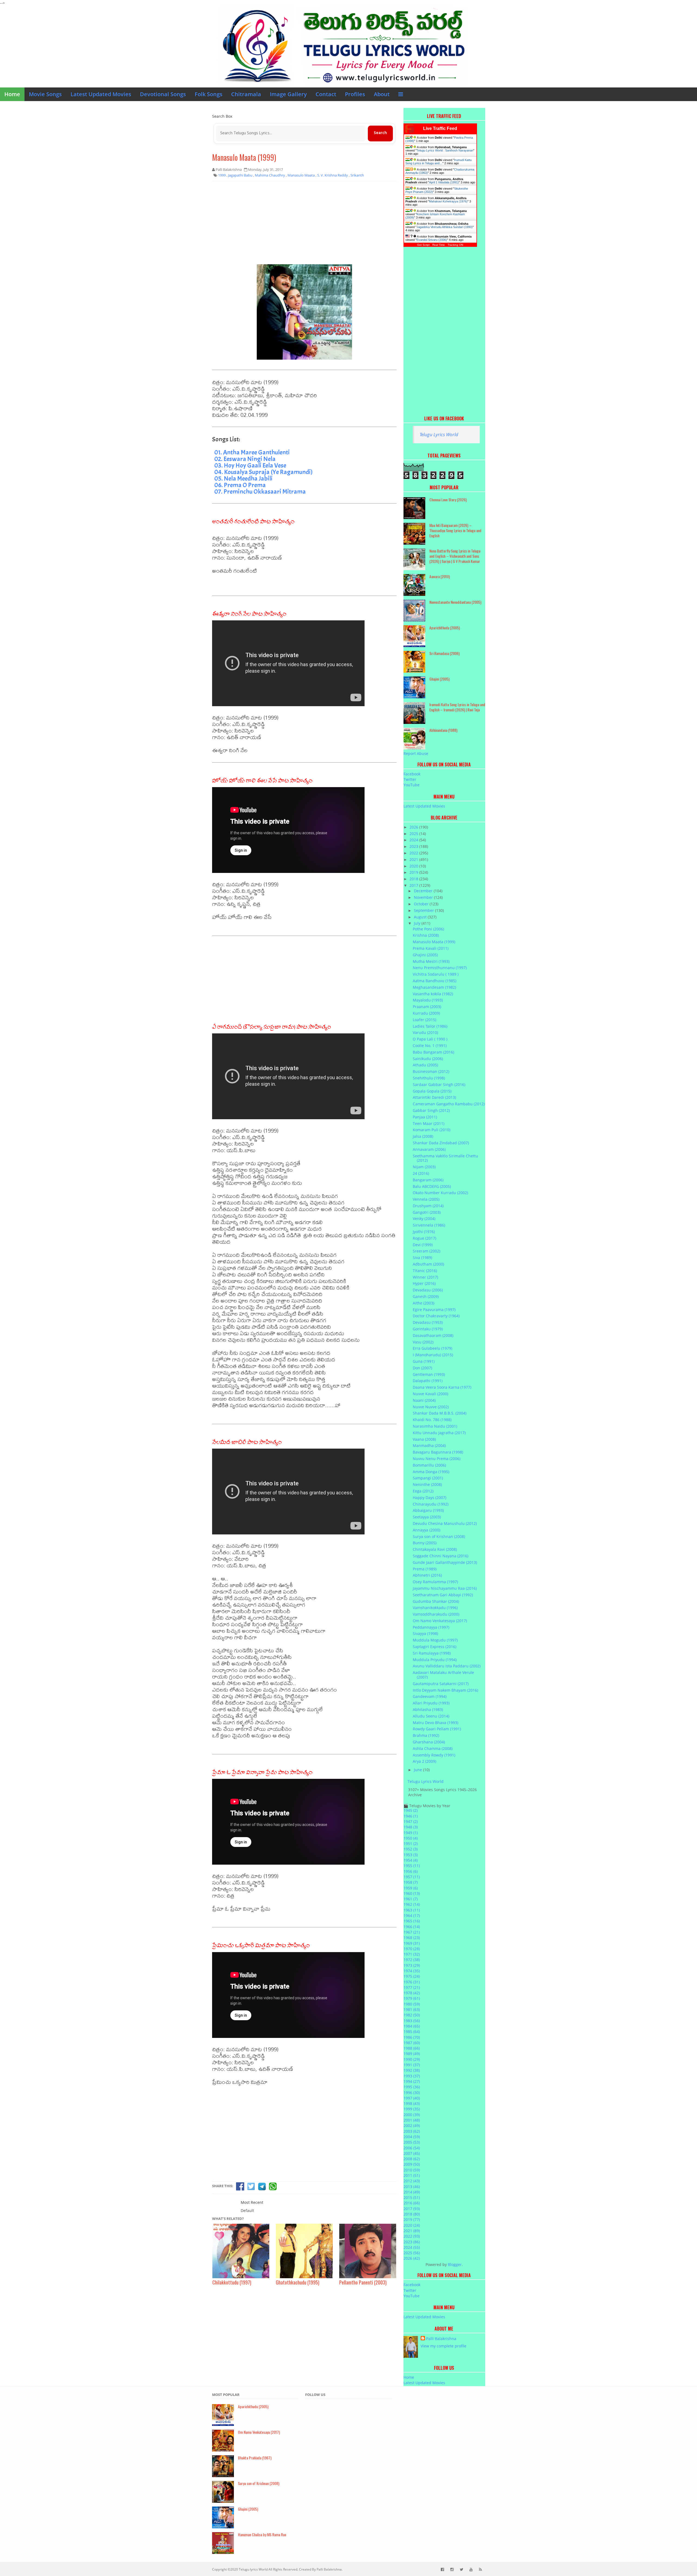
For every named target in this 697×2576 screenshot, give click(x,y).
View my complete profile (444, 2346)
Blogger (455, 2264)
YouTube (412, 785)
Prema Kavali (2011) (431, 948)
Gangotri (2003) (427, 1212)
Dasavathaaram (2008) (433, 1335)
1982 (412, 2015)
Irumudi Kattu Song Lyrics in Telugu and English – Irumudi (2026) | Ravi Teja (457, 707)
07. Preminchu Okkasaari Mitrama (260, 491)
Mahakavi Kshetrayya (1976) (448, 201)
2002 (412, 2126)
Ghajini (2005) (439, 679)
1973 (412, 1965)
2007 (412, 2153)
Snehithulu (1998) (429, 1078)
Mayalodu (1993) (428, 1000)
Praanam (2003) (427, 1007)
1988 (412, 2048)
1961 (411, 1899)
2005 (412, 2142)
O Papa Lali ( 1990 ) (430, 1039)
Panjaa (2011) (425, 1117)
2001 (412, 2120)
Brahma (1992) (426, 1735)
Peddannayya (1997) (431, 1627)
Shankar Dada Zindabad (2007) (441, 1143)
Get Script (423, 245)
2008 (412, 2159)
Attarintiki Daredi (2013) (434, 1097)
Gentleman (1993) (429, 1374)
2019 (414, 872)
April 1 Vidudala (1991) (444, 182)
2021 (414, 859)
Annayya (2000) (427, 1530)
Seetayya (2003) (427, 1517)
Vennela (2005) (426, 1199)
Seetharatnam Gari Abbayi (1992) (443, 1595)
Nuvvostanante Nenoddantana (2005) (455, 602)
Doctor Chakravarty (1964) (436, 1316)
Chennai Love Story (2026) (448, 500)
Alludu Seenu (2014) (431, 1716)
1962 (412, 1904)
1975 (412, 1976)
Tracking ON (455, 245)
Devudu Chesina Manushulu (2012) (445, 1523)
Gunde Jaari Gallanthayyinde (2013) (445, 1562)
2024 (414, 840)
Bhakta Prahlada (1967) (255, 2458)
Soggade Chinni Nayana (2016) (441, 1556)
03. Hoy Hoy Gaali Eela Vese (250, 465)
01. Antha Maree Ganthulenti (252, 452)
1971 (412, 1954)
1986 (412, 2037)
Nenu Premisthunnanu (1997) (440, 968)
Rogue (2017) (424, 1238)
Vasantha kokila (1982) (433, 994)
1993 (412, 2076)
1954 (411, 1860)
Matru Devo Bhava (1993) (435, 1723)
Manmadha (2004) (429, 1445)
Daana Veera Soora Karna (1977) (442, 1387)
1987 (412, 2043)
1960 (412, 1893)
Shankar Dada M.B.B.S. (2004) (440, 1413)
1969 (412, 1943)
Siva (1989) (422, 1257)
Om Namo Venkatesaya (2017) (440, 1621)
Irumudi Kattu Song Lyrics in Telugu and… (438, 162)
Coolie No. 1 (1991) (430, 1046)
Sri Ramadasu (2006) (444, 653)
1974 (412, 1971)
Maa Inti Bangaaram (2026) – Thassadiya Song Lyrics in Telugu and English (455, 530)
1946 (411, 1816)
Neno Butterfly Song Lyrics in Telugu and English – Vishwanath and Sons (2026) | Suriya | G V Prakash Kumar (455, 556)
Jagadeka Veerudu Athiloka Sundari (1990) (445, 227)
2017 (414, 885)
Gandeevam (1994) (430, 1696)
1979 (412, 1998)
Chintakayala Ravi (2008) (435, 1549)
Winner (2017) (425, 1277)
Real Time (439, 245)
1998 (412, 2103)
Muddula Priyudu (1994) (435, 1660)
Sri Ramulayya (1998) (432, 1653)
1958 (411, 1882)
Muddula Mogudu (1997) (435, 1640)
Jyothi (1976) (424, 1232)
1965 (412, 1921)
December (424, 891)
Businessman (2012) (431, 1071)
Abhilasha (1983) (428, 1709)
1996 (412, 2093)
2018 (414, 879)
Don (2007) (422, 1368)
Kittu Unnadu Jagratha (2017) (439, 1433)
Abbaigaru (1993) (428, 1510)
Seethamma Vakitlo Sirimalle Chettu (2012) (445, 1158)
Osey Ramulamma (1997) (435, 1582)
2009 (412, 2164)
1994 (412, 2081)
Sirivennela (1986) (429, 1225)
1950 (411, 1838)
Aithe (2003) (424, 1303)
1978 (412, 1993)
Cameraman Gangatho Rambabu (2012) (449, 1104)
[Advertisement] (304, 225)
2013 (412, 2187)
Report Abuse (416, 753)
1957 (412, 1877)
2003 (412, 2131)
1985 (412, 2032)
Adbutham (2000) (428, 1264)
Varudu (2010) (425, 1032)
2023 (414, 846)
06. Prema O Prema (240, 485)
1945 (411, 1810)
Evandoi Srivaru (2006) (432, 240)
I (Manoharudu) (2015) (433, 1355)
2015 (412, 2197)
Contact (326, 94)
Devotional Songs (163, 94)
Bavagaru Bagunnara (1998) (438, 1452)
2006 (412, 2148)
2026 (414, 827)
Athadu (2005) (425, 1065)
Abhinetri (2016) (427, 1575)
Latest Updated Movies (101, 94)
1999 (412, 2109)
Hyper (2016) (424, 1283)
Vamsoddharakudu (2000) (436, 1614)
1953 (411, 1855)
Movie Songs (45, 94)
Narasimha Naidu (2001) (435, 1426)
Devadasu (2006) (428, 1290)
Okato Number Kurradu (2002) (440, 1193)
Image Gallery (288, 94)
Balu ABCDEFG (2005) (432, 1186)
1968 (412, 1938)
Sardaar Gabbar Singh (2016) (439, 1084)
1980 (412, 2004)
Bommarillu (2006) (429, 1465)
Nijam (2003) (424, 1167)
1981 (412, 2009)
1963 (412, 1910)
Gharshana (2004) (429, 1742)
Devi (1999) (423, 1245)
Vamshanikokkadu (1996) (435, 1608)
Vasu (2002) (423, 1342)
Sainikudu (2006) (428, 1059)
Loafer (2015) (424, 1020)
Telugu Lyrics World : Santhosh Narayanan (445, 150)
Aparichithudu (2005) (445, 628)
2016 (412, 2203)
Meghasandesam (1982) (434, 987)
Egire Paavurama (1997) (434, 1310)
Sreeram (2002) (427, 1251)
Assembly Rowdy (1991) (434, 1755)
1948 (411, 1827)
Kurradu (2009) (426, 1013)
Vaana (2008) (424, 1439)
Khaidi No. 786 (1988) (432, 1420)
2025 (414, 834)
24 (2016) (421, 1173)
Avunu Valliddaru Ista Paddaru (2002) (447, 1666)
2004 (412, 2137)
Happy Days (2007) (429, 1498)
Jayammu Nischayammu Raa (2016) (445, 1588)
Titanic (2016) (425, 1271)
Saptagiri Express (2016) (435, 1647)
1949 (411, 1833)
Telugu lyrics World (253, 2569)
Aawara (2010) (440, 576)
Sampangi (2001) (428, 1478)
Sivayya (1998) (425, 1633)
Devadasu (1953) (428, 1322)
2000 (412, 2115)
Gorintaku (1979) (428, 1329)
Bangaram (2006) (428, 1180)
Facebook (412, 774)
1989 (412, 2054)
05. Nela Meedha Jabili (243, 478)
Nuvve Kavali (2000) (430, 1394)
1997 (412, 2098)
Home (12, 94)
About (382, 94)
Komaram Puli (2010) (432, 1130)
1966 (412, 1927)
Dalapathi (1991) (428, 1381)
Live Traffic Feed (440, 128)
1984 (412, 2026)
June (418, 1770)
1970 (412, 1949)
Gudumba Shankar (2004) (436, 1601)
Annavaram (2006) (429, 1149)
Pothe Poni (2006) (428, 929)
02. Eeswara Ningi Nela (245, 459)
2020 (414, 866)
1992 (412, 2070)
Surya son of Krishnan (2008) (439, 1536)
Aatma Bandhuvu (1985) (435, 981)
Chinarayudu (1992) (431, 1504)
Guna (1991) (424, 1361)
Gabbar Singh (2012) (431, 1110)
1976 (412, 1982)
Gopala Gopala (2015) (432, 1091)
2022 (414, 853)
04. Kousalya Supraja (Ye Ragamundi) (263, 472)
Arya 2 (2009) (424, 1761)
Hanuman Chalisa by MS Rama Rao (262, 2534)
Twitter (410, 779)
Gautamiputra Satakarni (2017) (441, 1684)
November (424, 897)
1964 (412, 1915)
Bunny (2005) (425, 1543)
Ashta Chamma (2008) (433, 1748)
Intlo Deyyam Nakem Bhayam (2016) (445, 1690)
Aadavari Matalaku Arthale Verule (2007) (443, 1675)
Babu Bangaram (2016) (433, 1052)
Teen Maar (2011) (429, 1123)
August (421, 917)
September (424, 910)
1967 (412, 1932)
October (422, 904)
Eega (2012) (423, 1491)
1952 (411, 1849)
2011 (412, 2175)
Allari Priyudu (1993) (431, 1703)
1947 (411, 1821)
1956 (411, 1871)
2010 (412, 2170)
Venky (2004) (424, 1219)
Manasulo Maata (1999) (244, 157)
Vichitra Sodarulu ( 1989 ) (436, 974)
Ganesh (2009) (426, 1296)
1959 (411, 1888)
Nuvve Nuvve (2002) (431, 1407)
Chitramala (246, 94)
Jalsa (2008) (423, 1136)
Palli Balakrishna (441, 2339)
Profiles (355, 94)
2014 (412, 2192)
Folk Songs (209, 94)
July (418, 923)
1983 (412, 2021)
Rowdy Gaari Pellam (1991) (437, 1729)
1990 (412, 2059)
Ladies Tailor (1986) (430, 1026)
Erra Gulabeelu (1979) (432, 1348)
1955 (412, 1866)
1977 (412, 1987)
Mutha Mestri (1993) (431, 961)
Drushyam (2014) (428, 1206)
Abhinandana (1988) (443, 730)
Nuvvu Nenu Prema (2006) (437, 1459)
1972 (412, 1960)
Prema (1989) (425, 1569)
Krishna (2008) (426, 935)
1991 (412, 2065)
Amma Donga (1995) (431, 1472)
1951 (411, 1844)
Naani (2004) (424, 1400)
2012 (412, 2181)
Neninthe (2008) (427, 1484)
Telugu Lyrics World (439, 434)
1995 (412, 2087)
